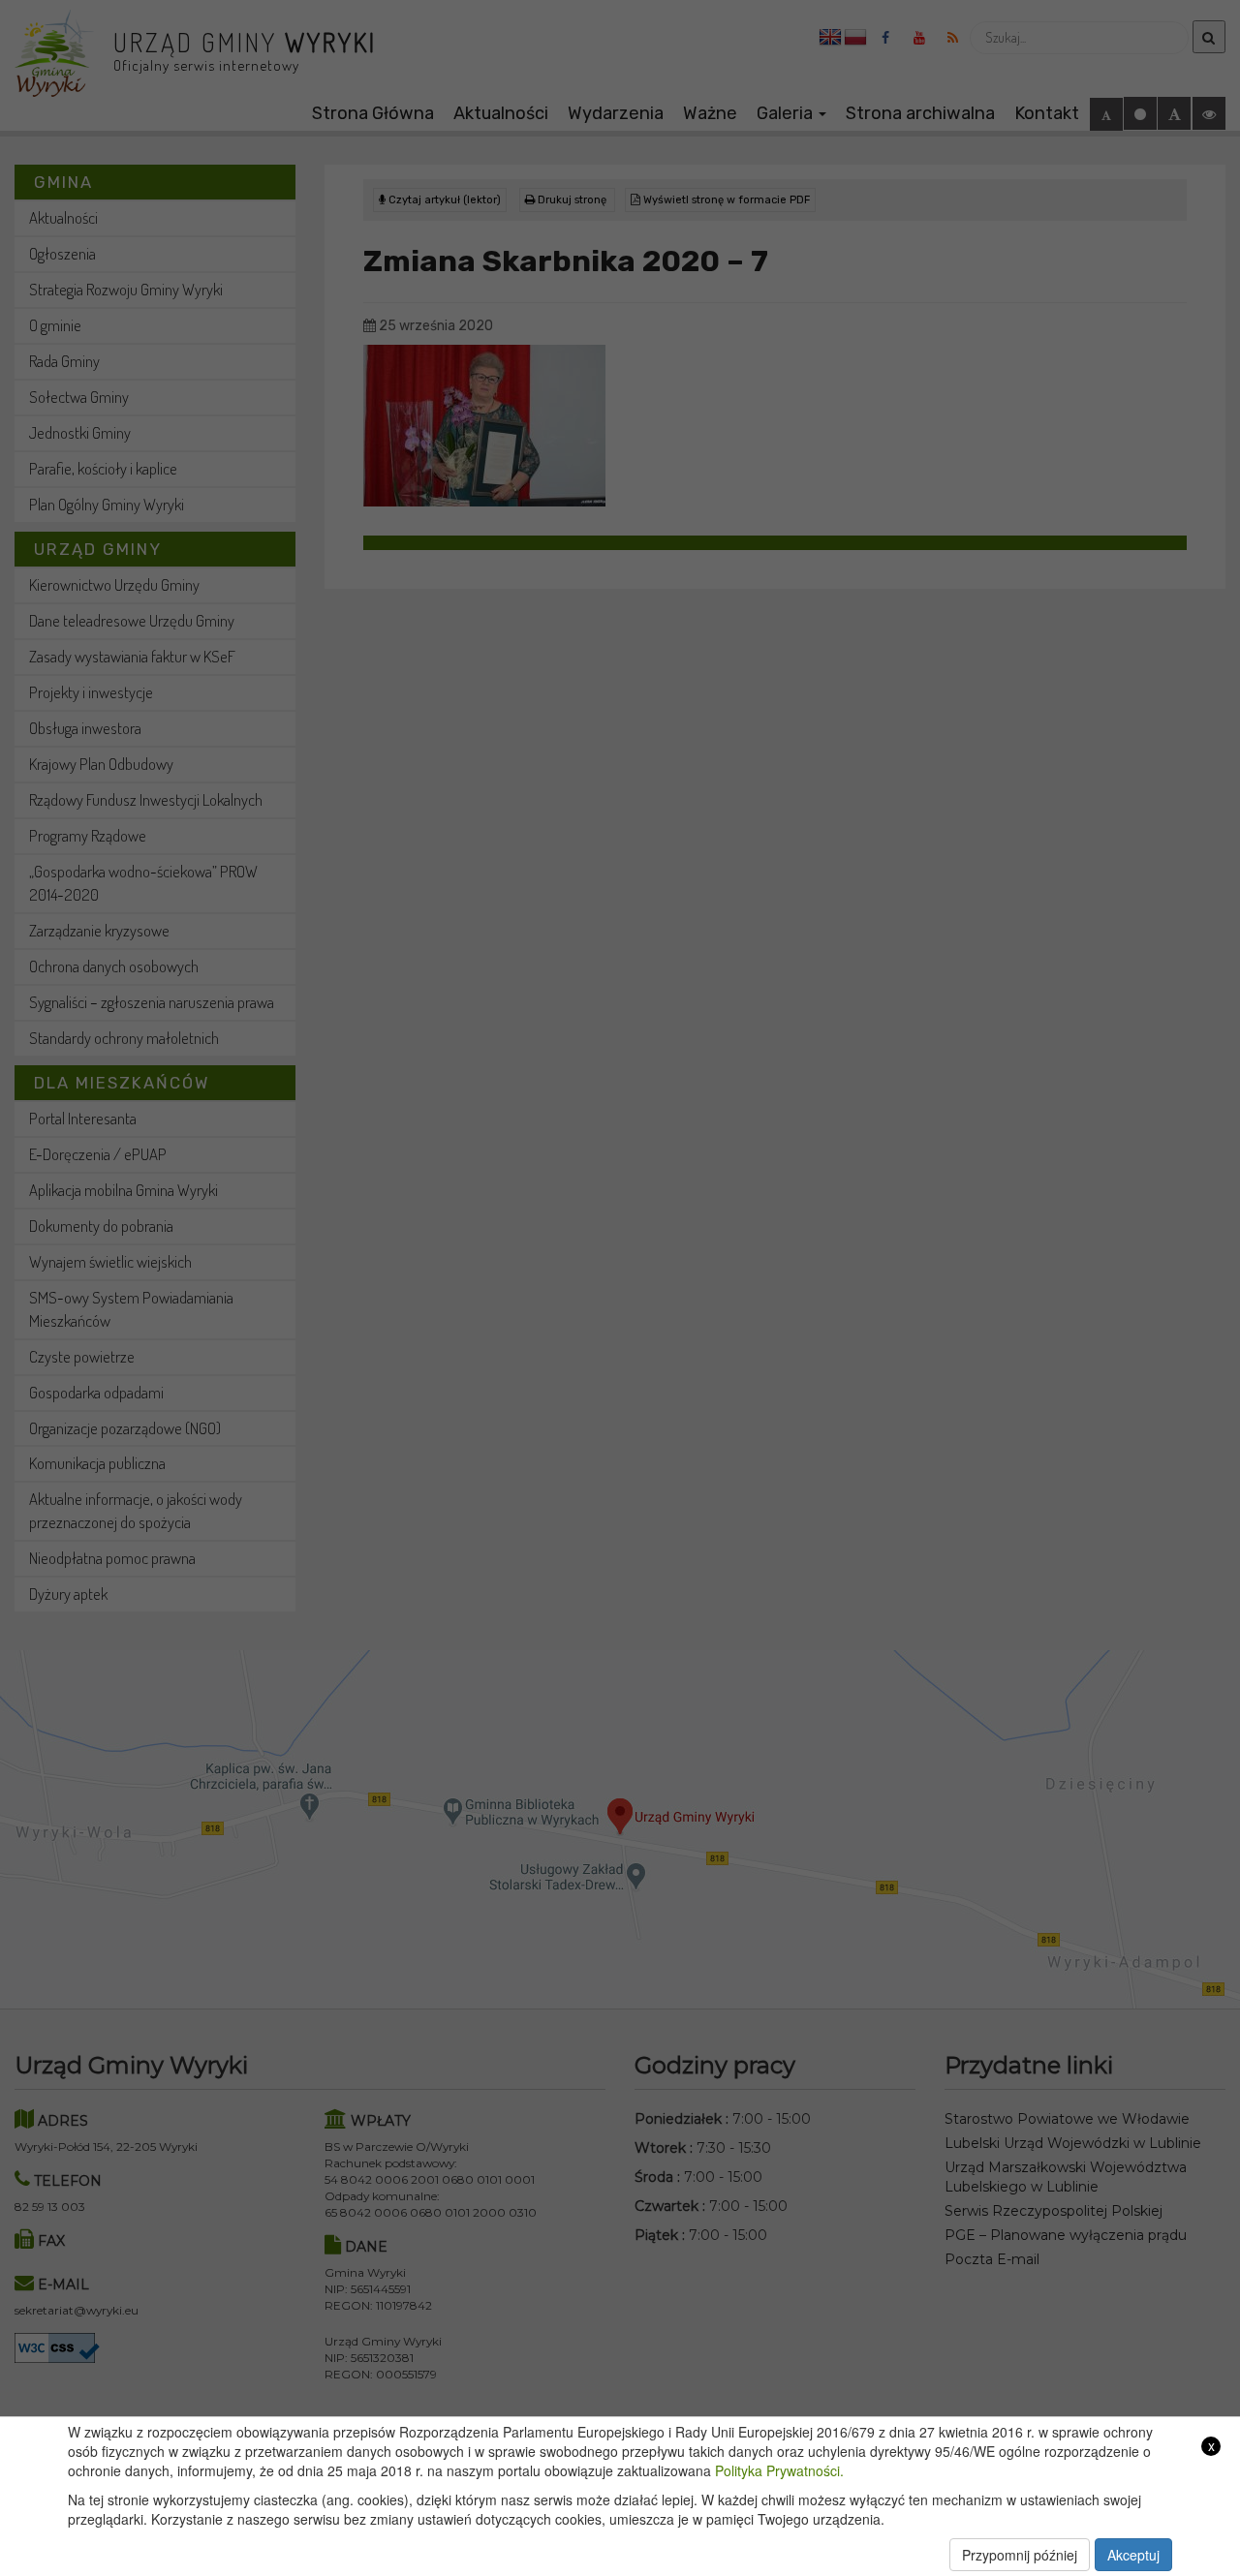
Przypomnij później (1020, 2555)
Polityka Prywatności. (779, 2470)
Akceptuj (1133, 2555)
